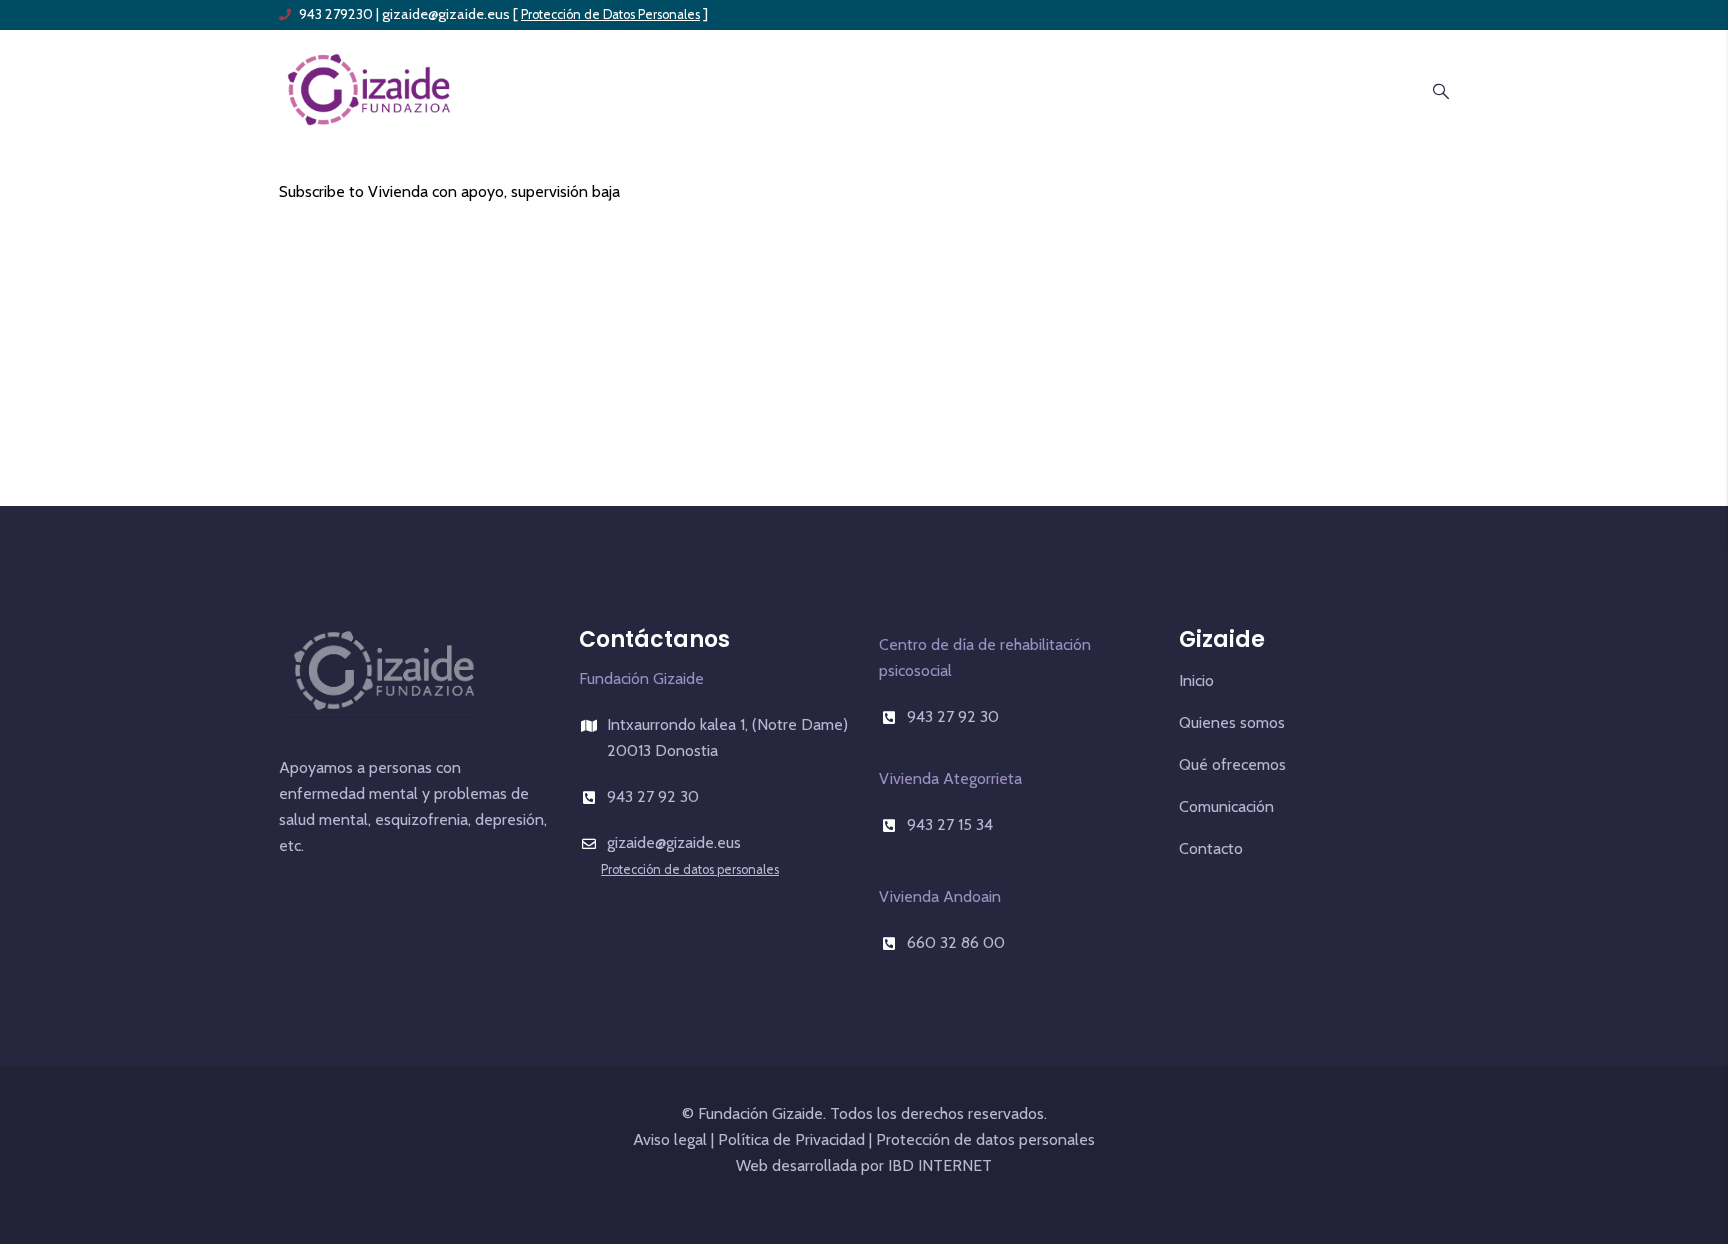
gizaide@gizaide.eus (446, 14)
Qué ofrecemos (1232, 764)
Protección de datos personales (690, 869)
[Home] (369, 87)
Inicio (1196, 680)
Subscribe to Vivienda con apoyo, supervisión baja (449, 191)
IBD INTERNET (938, 1165)
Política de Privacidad (791, 1139)
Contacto (1211, 848)
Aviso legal (670, 1139)
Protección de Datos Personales (610, 14)
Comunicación (1226, 806)
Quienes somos (1232, 722)
